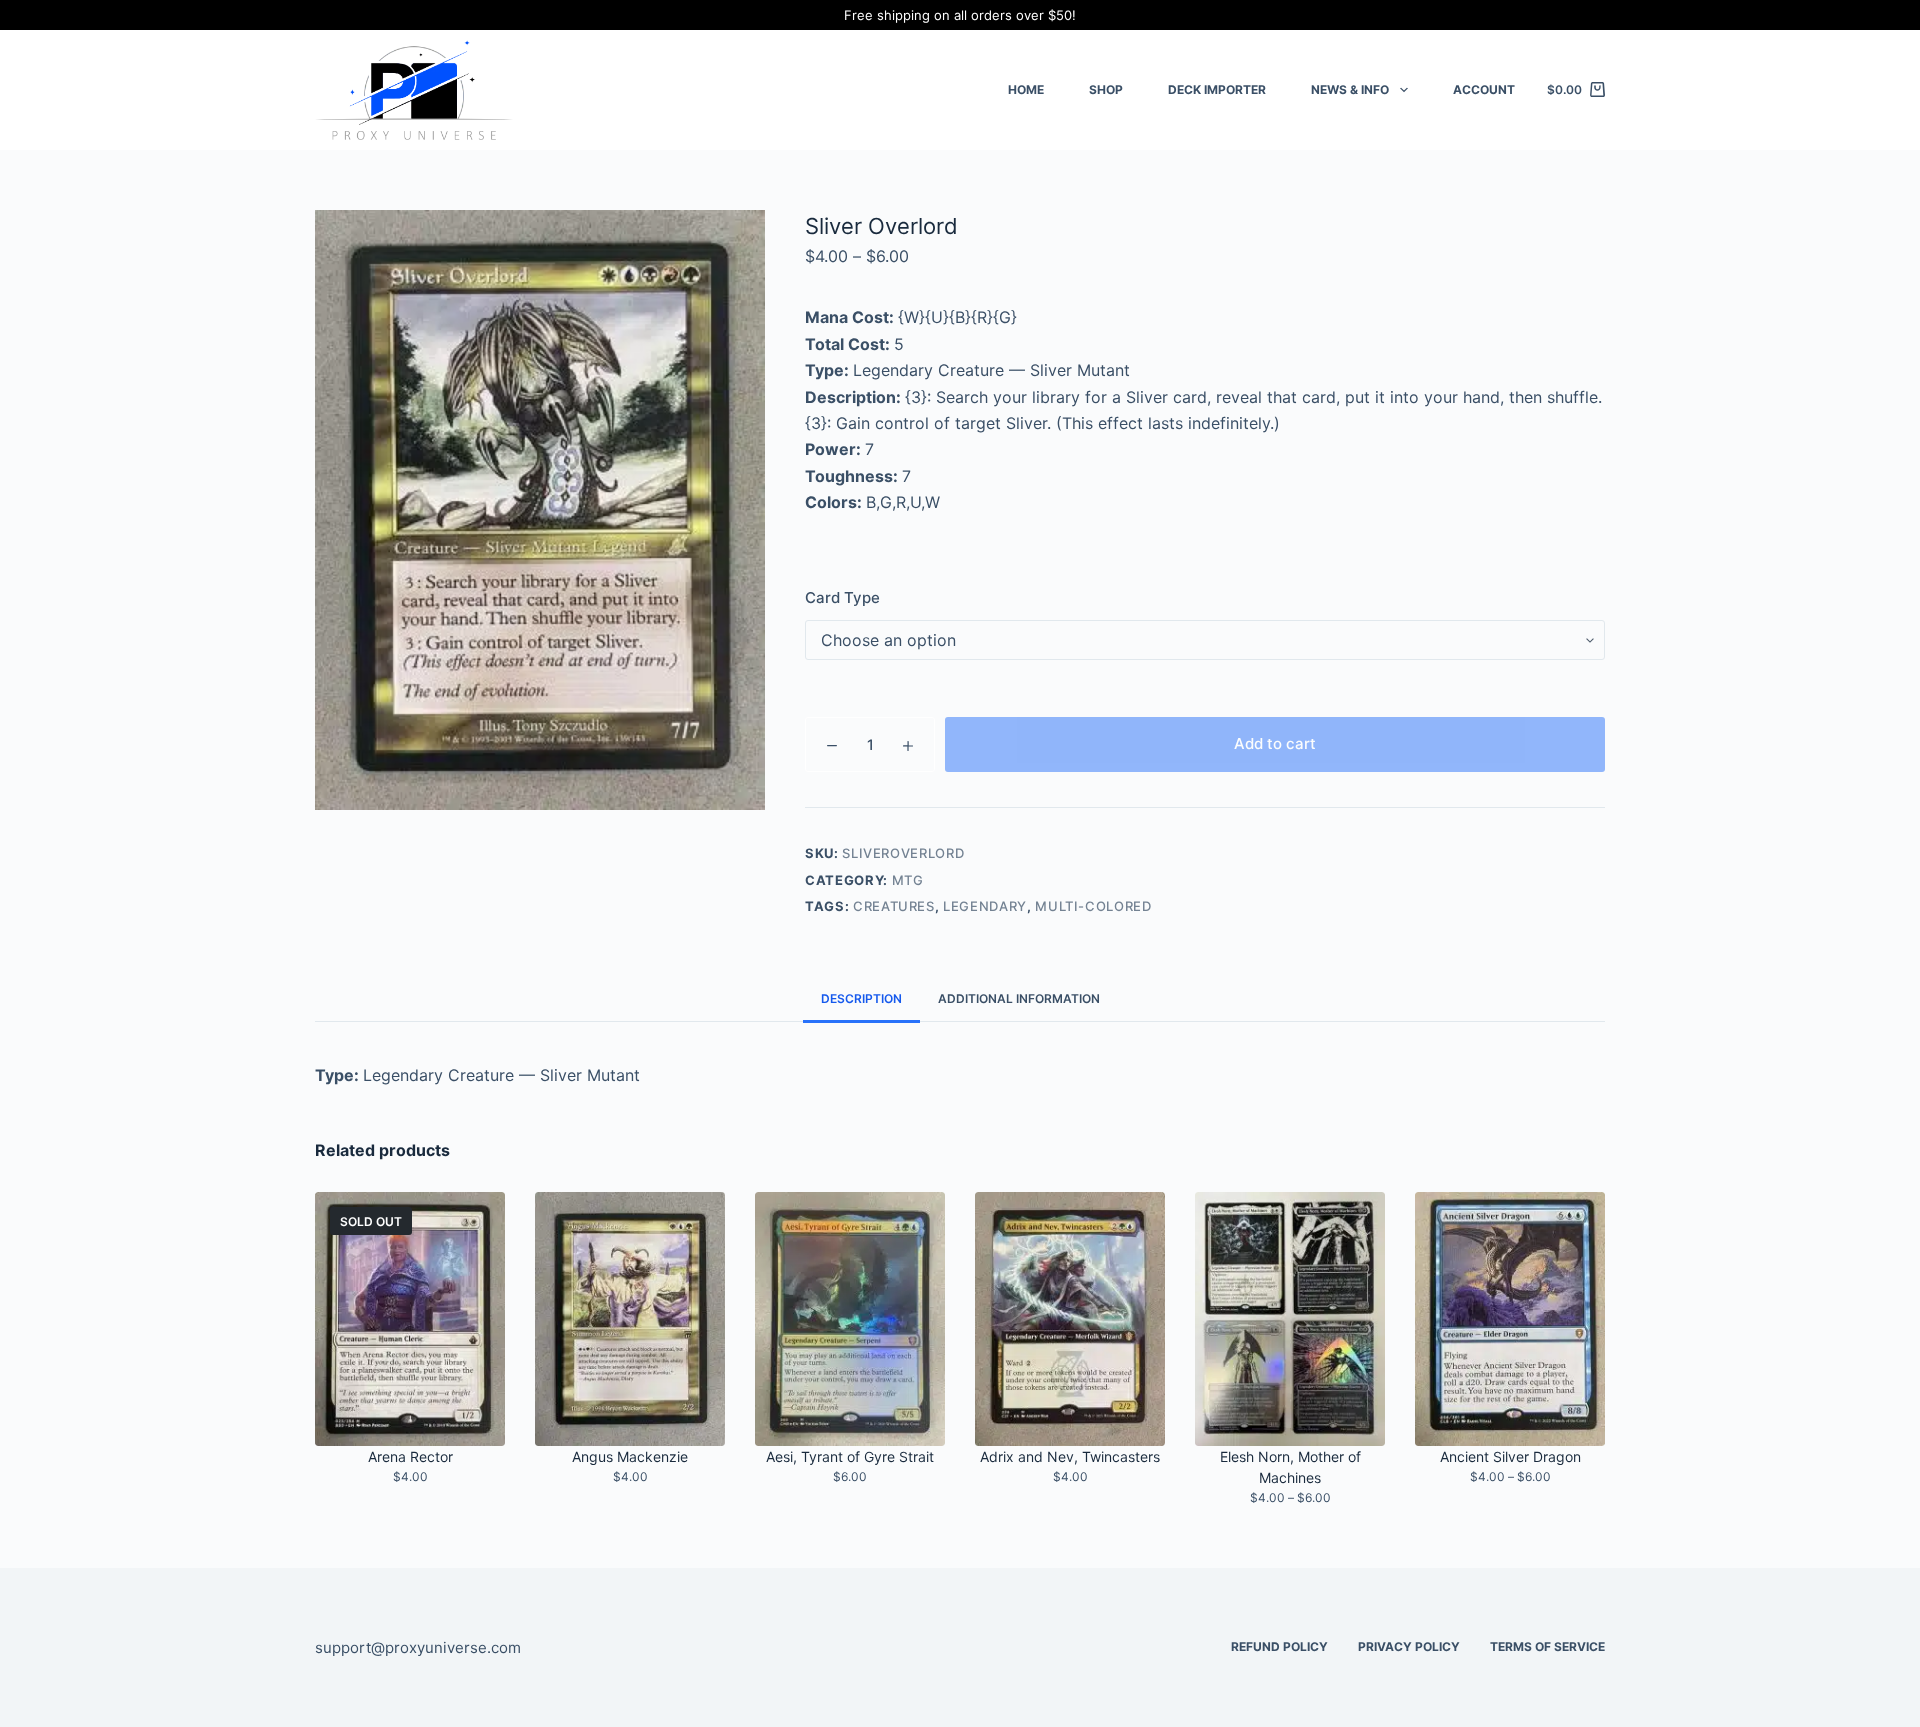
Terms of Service (1547, 1646)
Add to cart (1275, 743)
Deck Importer (1217, 89)
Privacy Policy (1409, 1646)
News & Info (1350, 89)
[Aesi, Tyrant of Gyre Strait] (850, 1318)
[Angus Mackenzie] (630, 1318)
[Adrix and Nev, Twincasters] (1070, 1318)
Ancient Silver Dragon (1510, 1456)
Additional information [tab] (1019, 998)
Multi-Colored (1093, 906)
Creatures (894, 906)
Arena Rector (410, 1456)
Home (1026, 89)
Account (1484, 89)
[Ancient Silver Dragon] (1510, 1318)
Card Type (842, 597)
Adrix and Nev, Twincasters (1070, 1456)
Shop (1106, 89)
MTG (908, 880)
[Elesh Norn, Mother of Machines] (1290, 1318)
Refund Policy (1279, 1646)
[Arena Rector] (410, 1318)
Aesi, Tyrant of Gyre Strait (850, 1456)
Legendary (985, 906)
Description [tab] (861, 998)
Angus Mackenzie (630, 1456)
